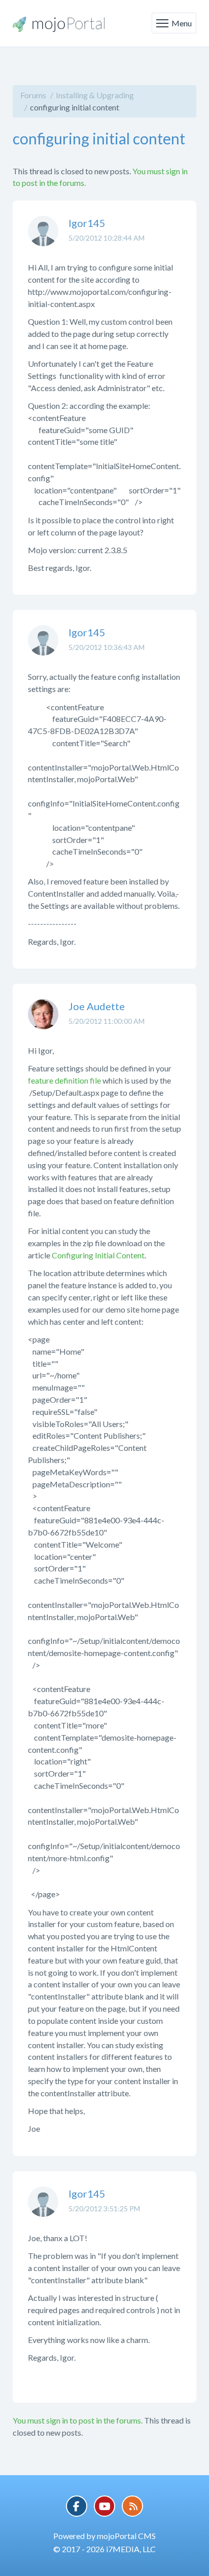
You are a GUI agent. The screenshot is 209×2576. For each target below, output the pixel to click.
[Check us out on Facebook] (77, 2506)
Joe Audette (97, 1006)
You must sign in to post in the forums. (78, 2420)
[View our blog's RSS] (132, 2506)
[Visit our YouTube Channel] (104, 2506)
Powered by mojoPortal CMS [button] (104, 2536)
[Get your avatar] (43, 239)
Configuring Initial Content (98, 1255)
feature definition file (64, 1080)
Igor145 (87, 223)
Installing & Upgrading (95, 95)
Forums (33, 95)
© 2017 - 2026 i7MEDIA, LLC (104, 2549)
